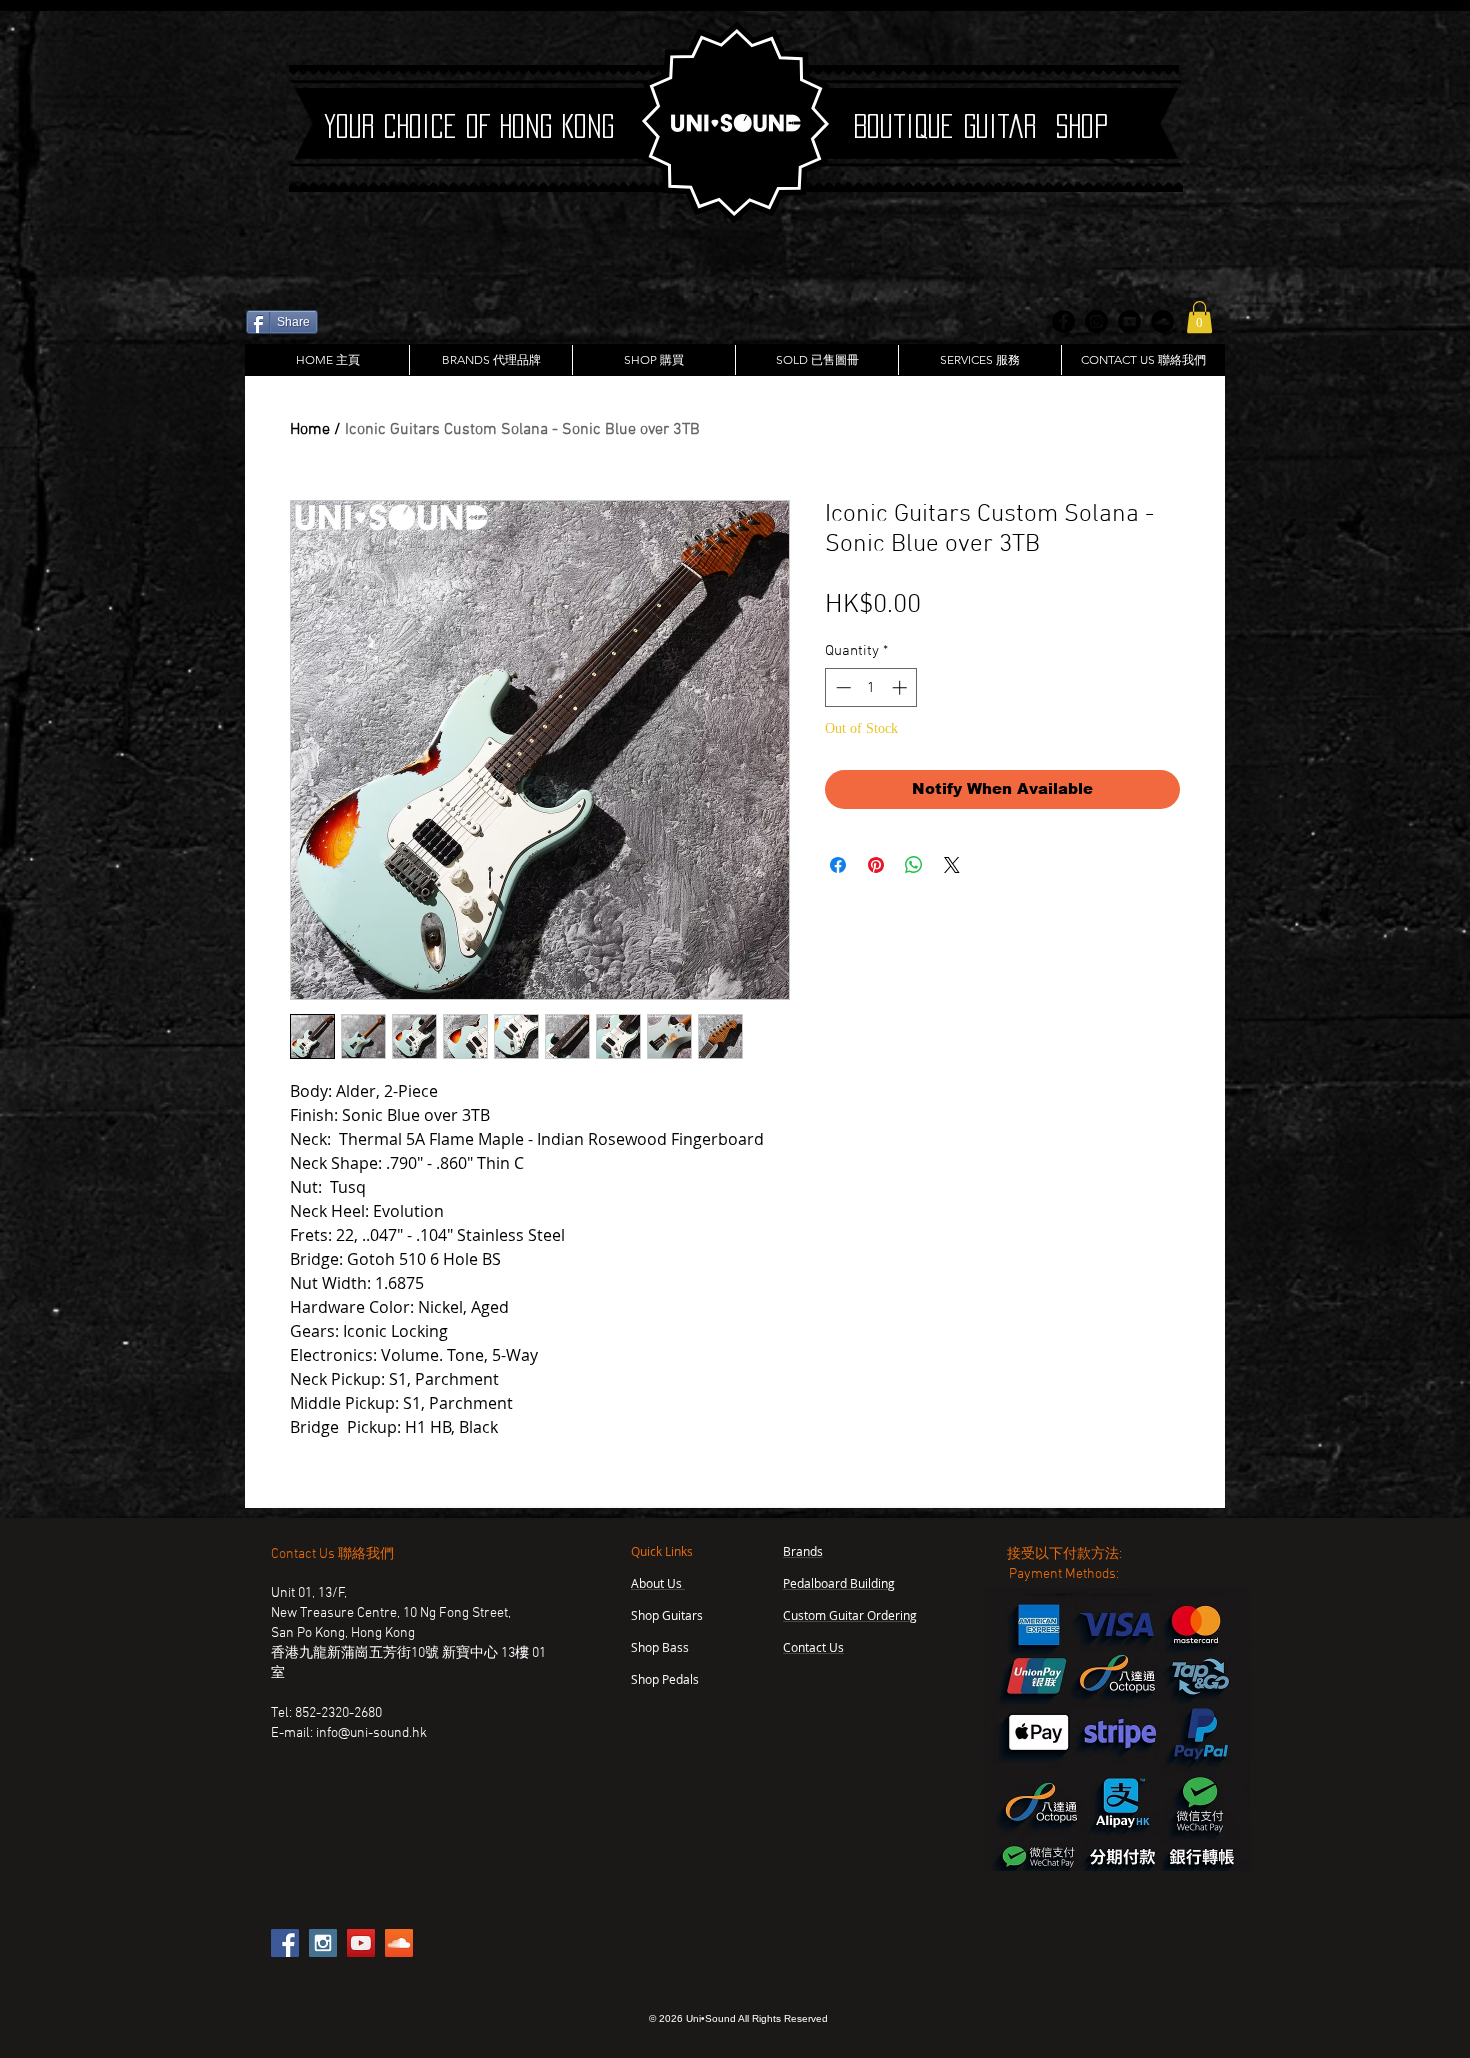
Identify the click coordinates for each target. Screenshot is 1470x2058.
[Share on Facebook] (838, 865)
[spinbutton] (871, 687)
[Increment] (901, 687)
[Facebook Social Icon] (285, 1943)
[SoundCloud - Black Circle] (1162, 321)
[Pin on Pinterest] (876, 865)
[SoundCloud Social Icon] (399, 1943)
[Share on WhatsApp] (914, 865)
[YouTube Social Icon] (361, 1943)
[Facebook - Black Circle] (1063, 321)
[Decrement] (841, 687)
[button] (1199, 317)
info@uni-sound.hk (371, 1733)
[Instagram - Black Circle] (1096, 321)
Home (310, 430)
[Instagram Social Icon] (323, 1943)
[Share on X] (952, 865)
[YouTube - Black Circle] (1129, 321)
